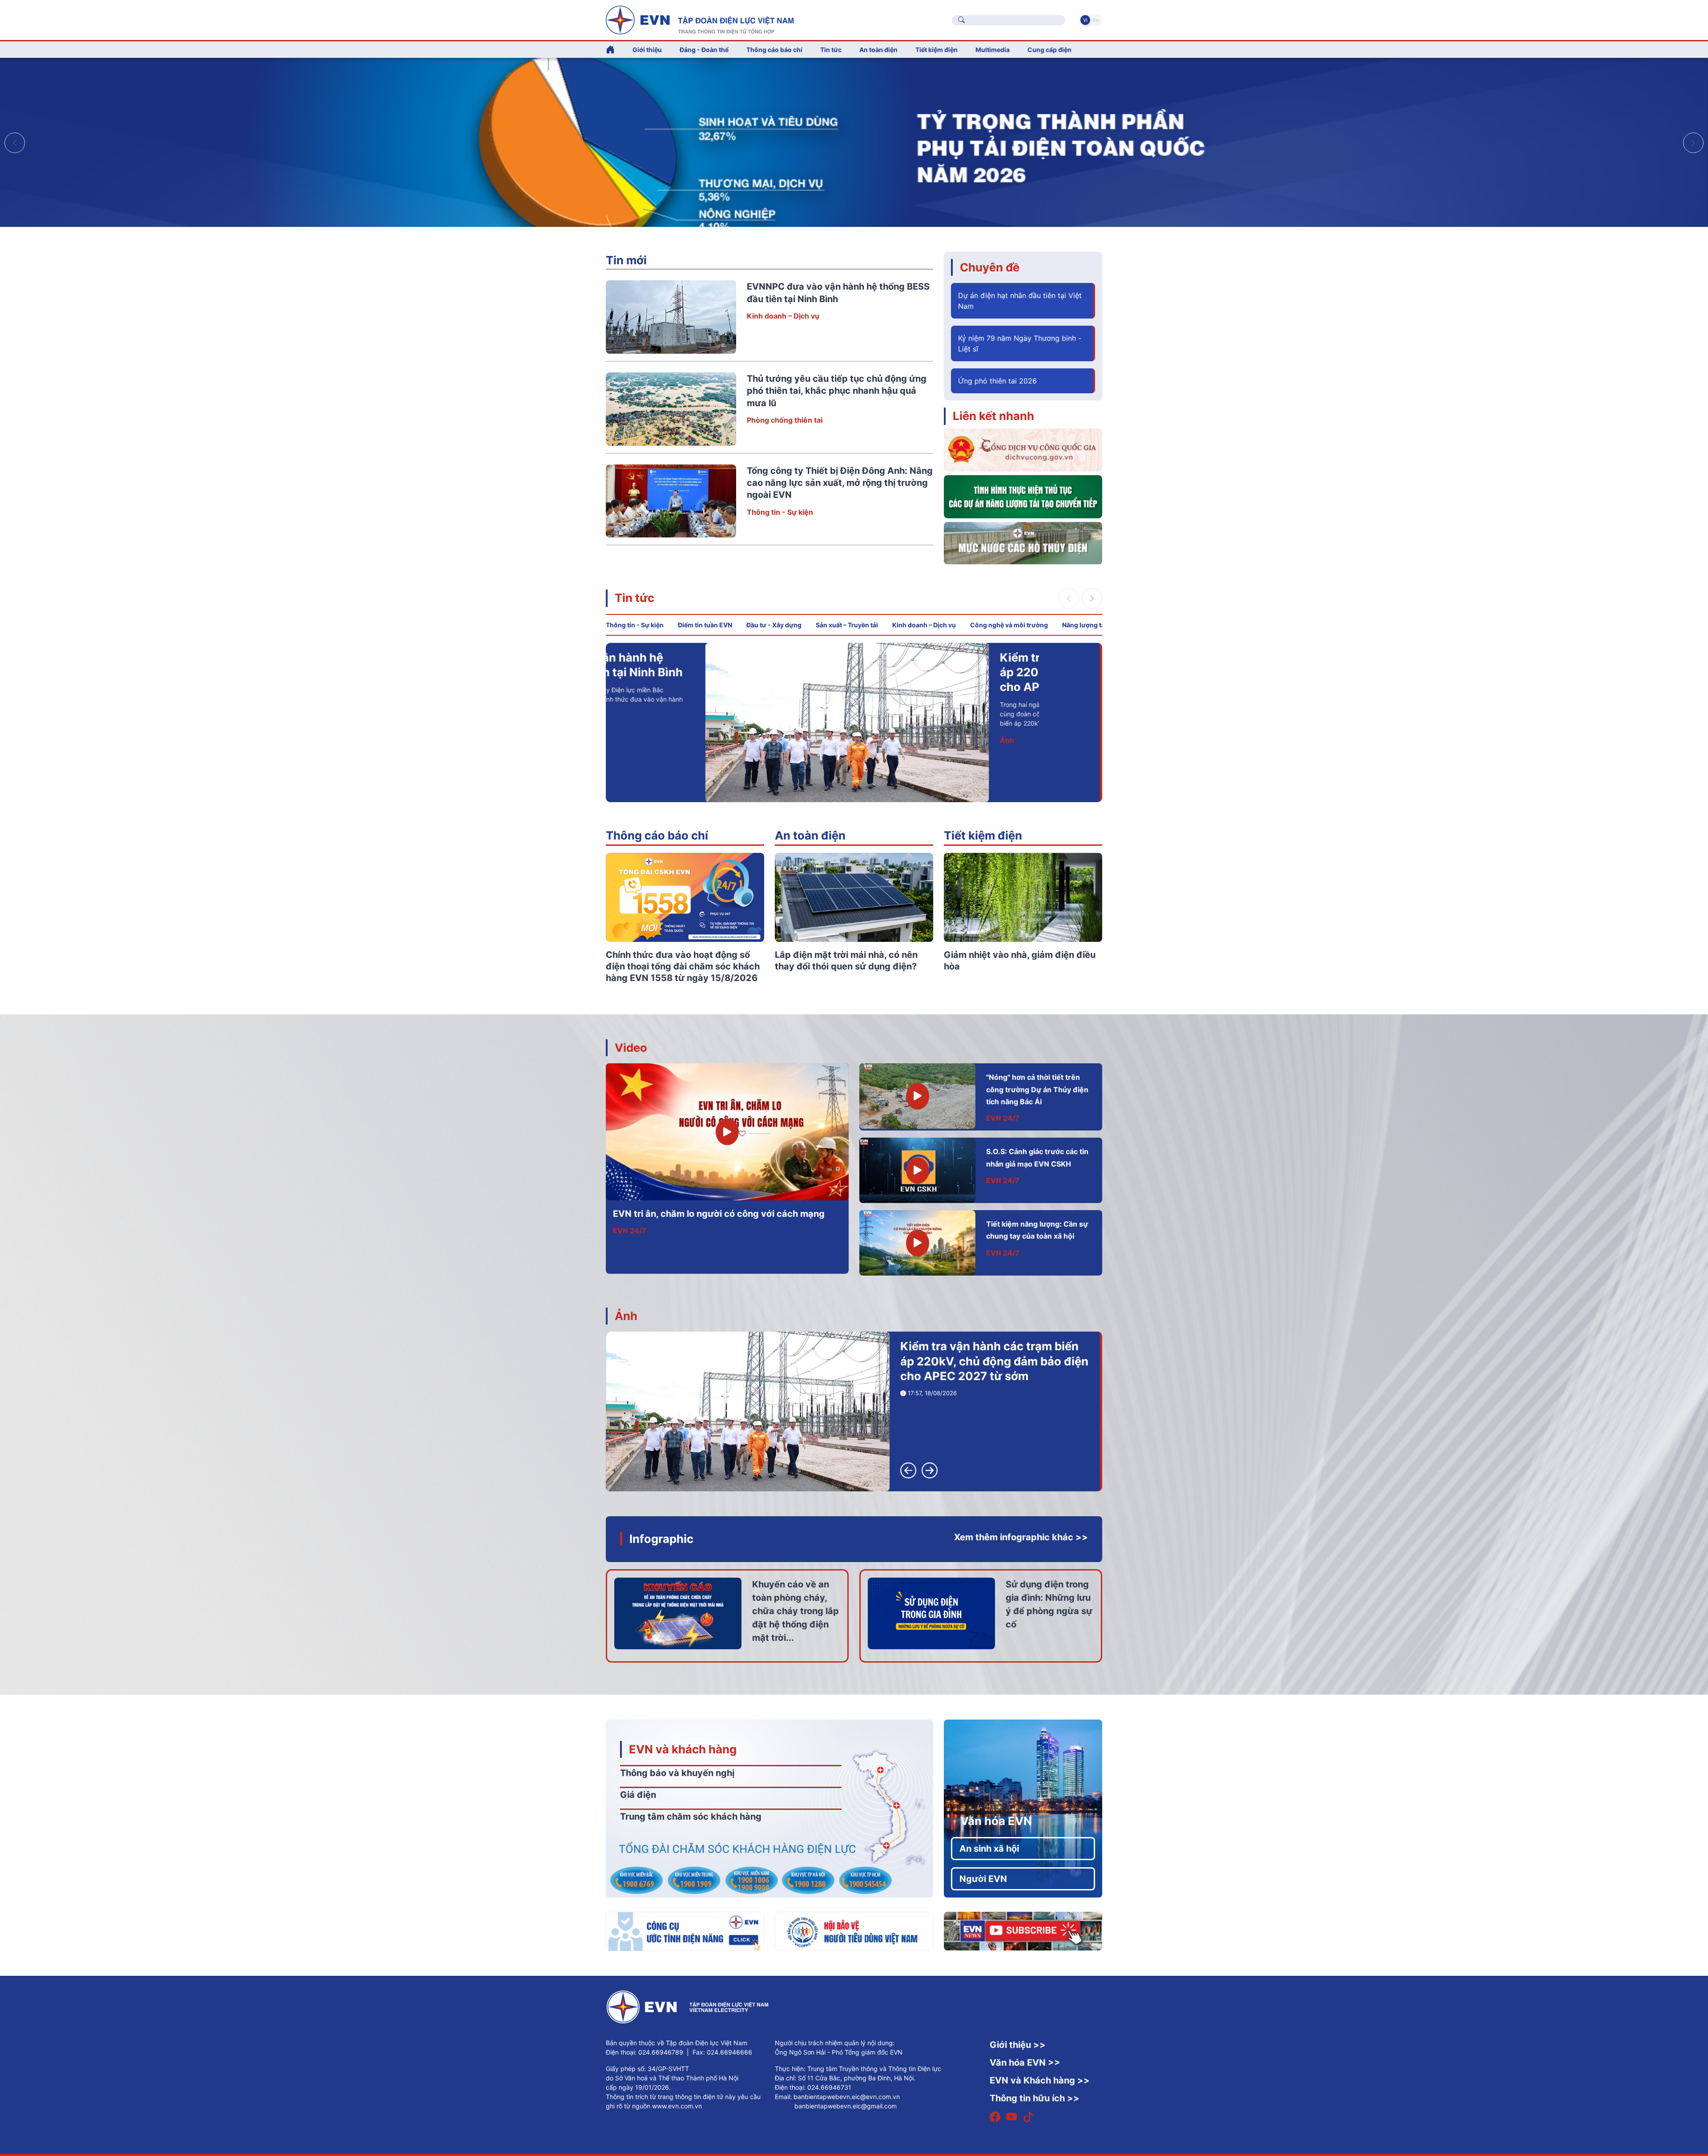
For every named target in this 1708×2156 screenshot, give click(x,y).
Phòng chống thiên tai (785, 420)
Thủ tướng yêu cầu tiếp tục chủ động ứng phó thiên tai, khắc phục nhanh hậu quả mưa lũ (837, 391)
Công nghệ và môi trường (1009, 625)
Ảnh (626, 1316)
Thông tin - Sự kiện (780, 512)
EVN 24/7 (630, 1231)
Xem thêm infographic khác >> (1021, 1537)
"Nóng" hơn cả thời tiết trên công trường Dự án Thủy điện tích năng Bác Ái (1037, 1089)
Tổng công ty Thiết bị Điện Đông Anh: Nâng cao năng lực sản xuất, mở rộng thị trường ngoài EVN (840, 483)
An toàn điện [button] (878, 50)
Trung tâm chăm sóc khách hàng (691, 1817)
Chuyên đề (990, 267)
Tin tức (634, 598)
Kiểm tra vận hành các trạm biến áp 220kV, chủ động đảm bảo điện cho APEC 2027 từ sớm (994, 1361)
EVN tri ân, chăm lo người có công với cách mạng (719, 1214)
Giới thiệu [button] (647, 50)
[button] (1693, 143)
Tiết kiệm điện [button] (937, 50)
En (1096, 20)
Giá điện (638, 1795)
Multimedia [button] (993, 50)
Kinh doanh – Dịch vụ (783, 316)
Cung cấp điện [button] (1049, 50)
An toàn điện (810, 835)
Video (631, 1048)
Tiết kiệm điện (983, 835)
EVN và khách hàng (683, 1749)
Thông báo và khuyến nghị (677, 1773)
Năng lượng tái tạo (1090, 625)
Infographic (661, 1539)
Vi (1085, 20)
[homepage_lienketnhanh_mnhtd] (1023, 542)
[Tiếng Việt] (700, 19)
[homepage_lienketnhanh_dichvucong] (1023, 449)
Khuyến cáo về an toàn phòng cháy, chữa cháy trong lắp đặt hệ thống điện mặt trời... (796, 1611)
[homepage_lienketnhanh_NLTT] (1023, 496)
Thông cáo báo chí (774, 50)
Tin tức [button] (831, 50)
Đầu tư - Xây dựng (774, 625)
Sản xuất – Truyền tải (847, 625)
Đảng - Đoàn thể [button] (704, 50)
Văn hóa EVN (996, 1821)
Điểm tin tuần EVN (705, 625)
